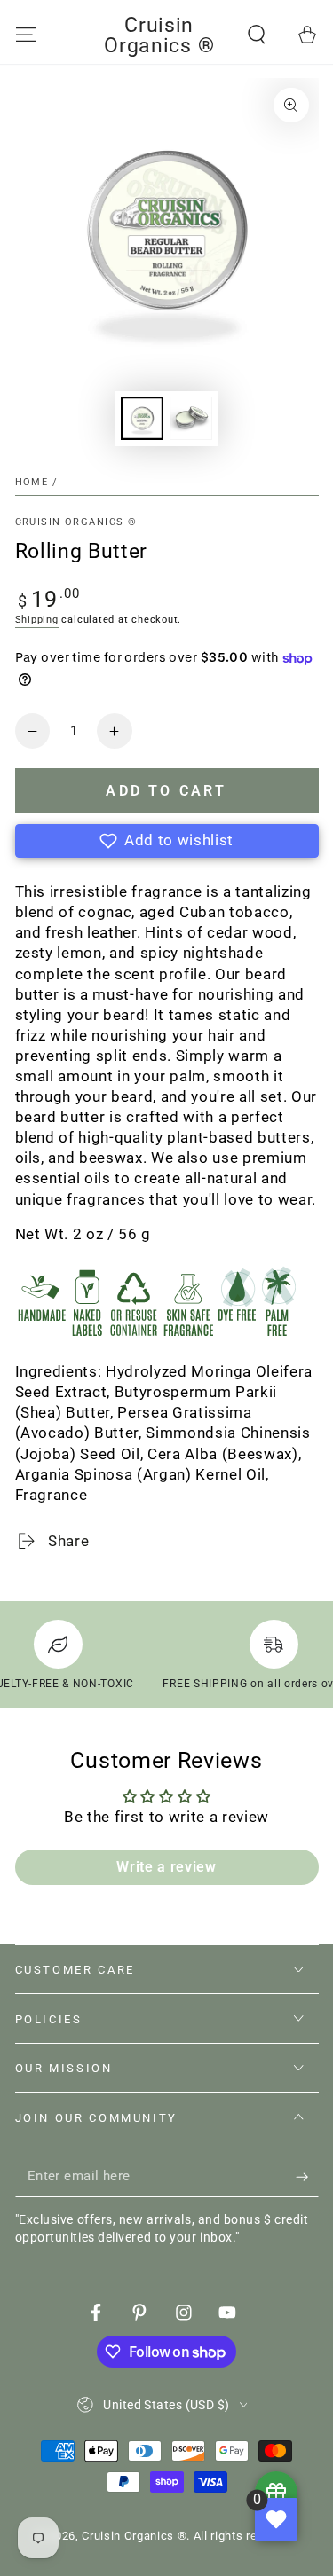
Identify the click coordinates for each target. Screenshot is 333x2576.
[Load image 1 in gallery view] (142, 418)
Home (32, 482)
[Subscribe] (307, 2177)
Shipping (37, 620)
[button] (257, 35)
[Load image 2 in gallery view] (191, 418)
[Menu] (25, 35)
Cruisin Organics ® (76, 522)
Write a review (166, 1867)
